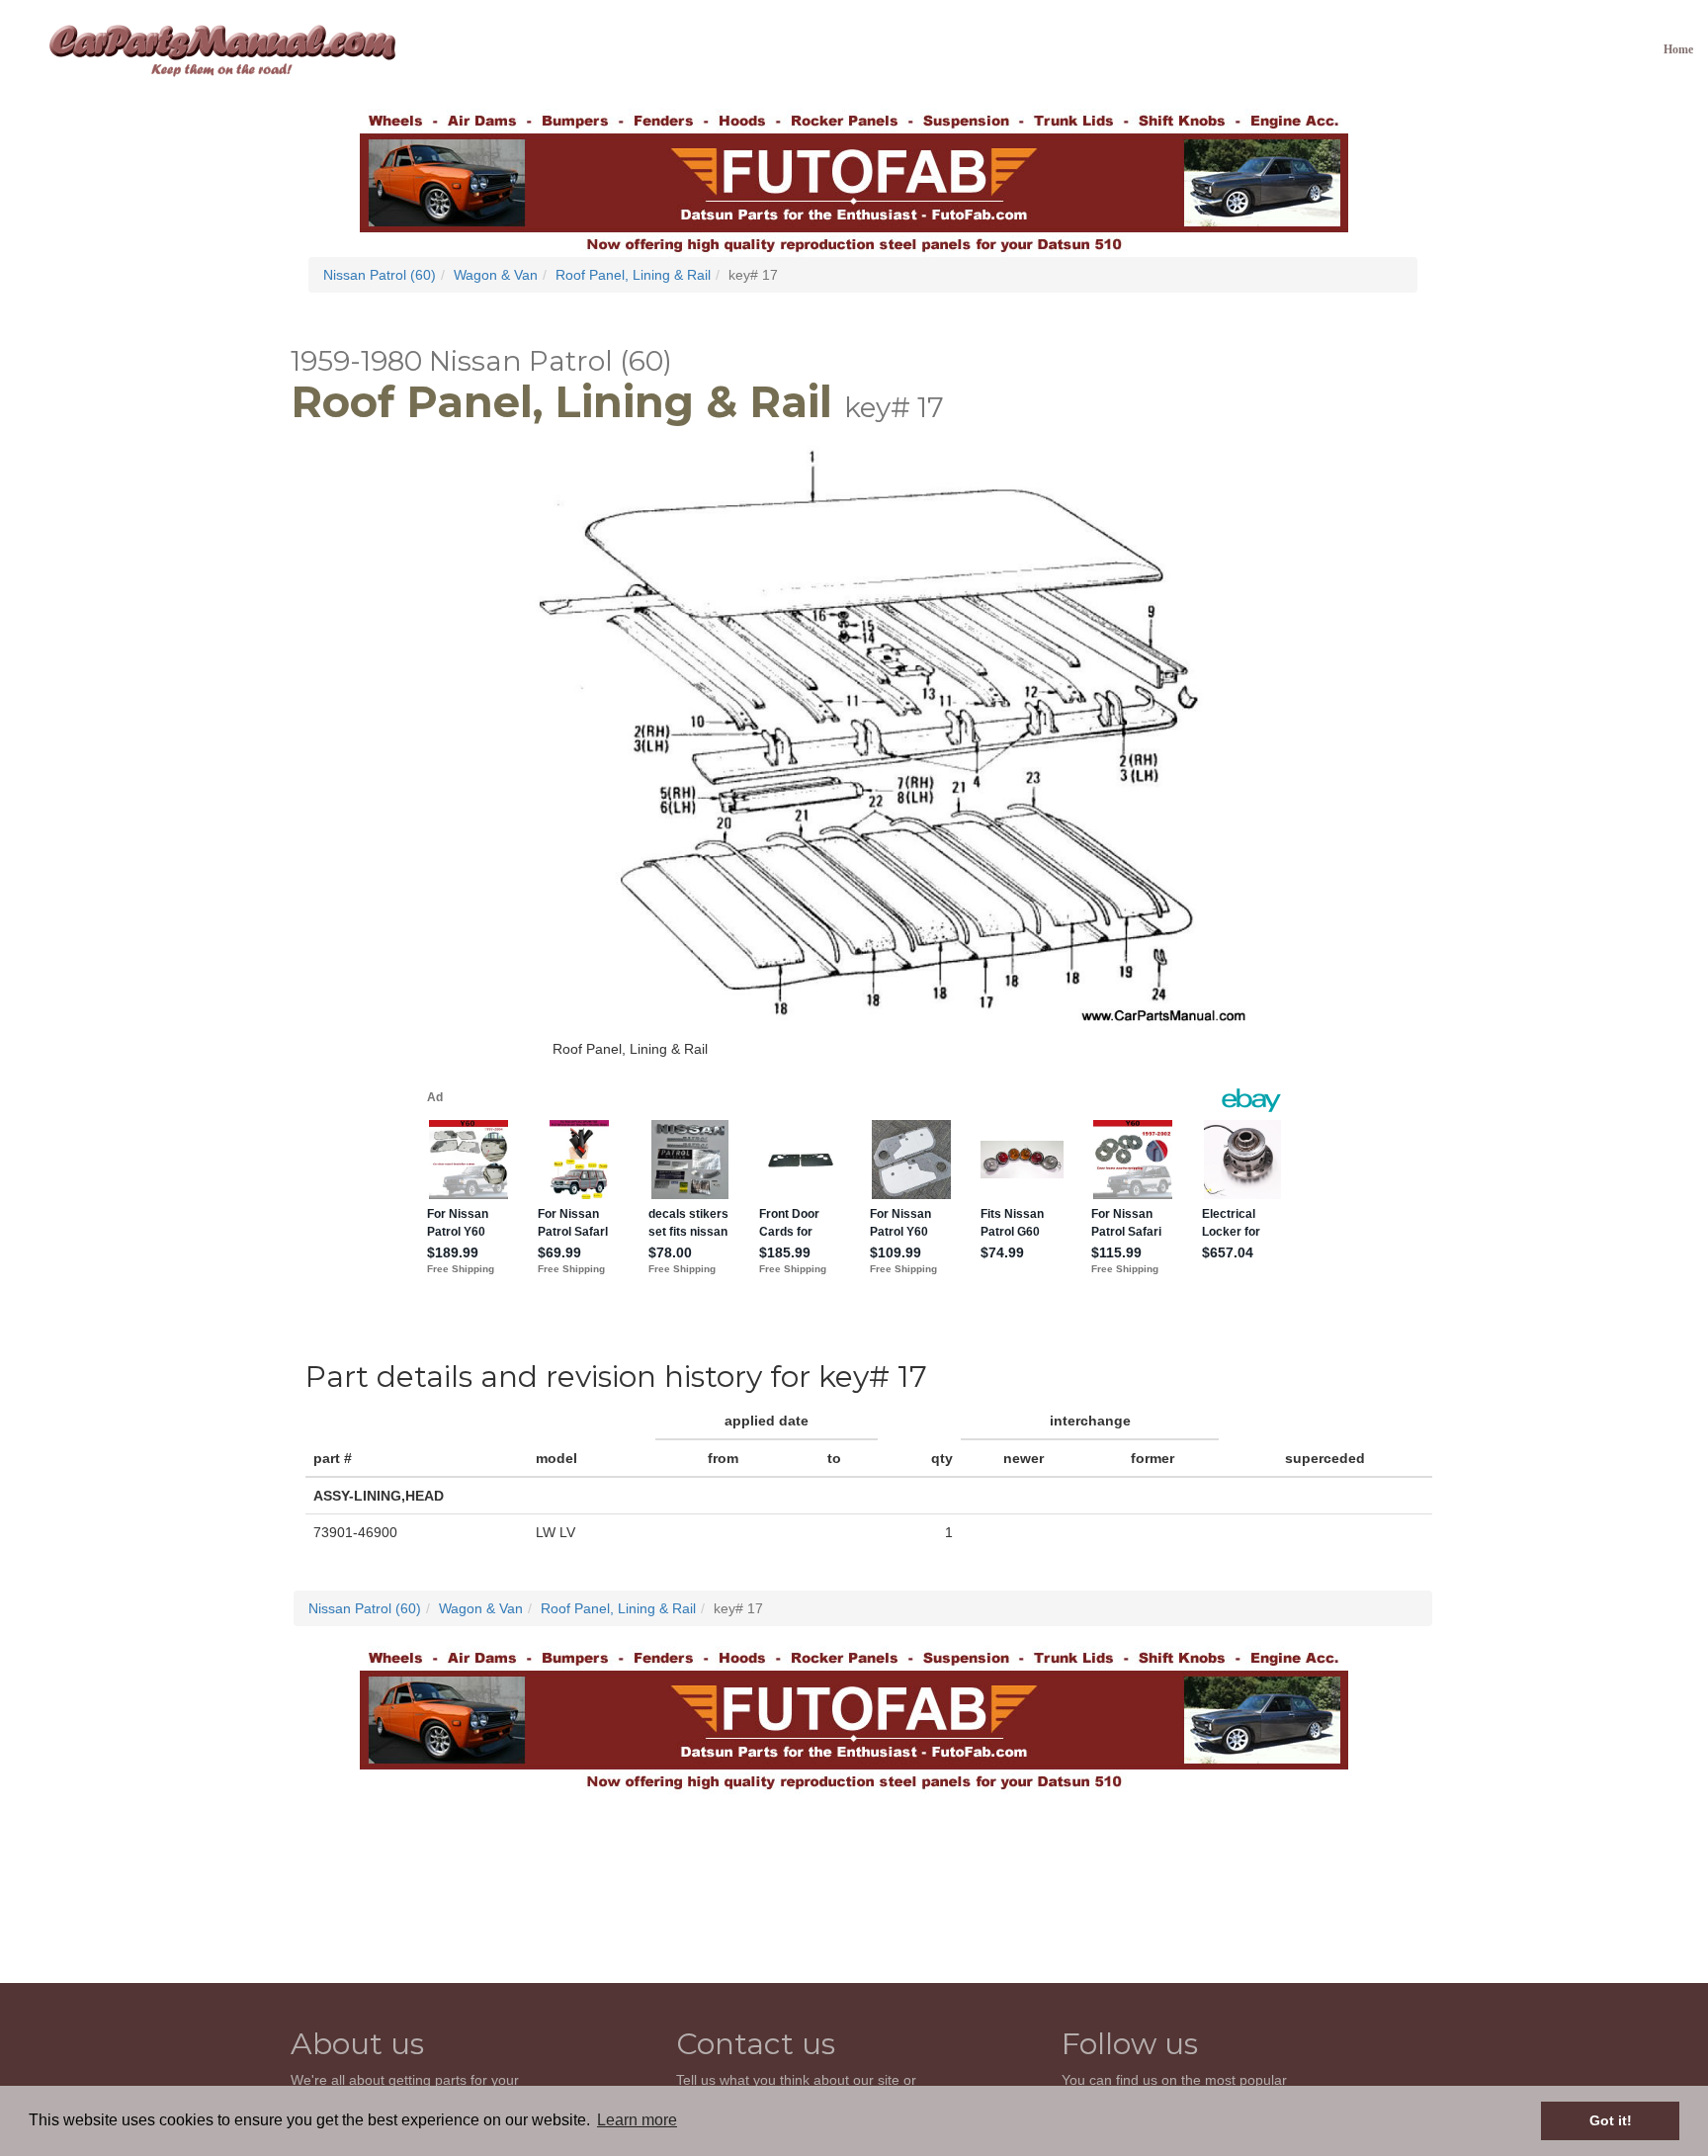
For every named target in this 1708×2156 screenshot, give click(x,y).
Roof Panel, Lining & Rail (633, 275)
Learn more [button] (637, 2120)
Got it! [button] (1611, 2120)
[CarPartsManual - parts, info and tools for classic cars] (222, 49)
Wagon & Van (496, 275)
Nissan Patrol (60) (380, 275)
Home (1678, 49)
